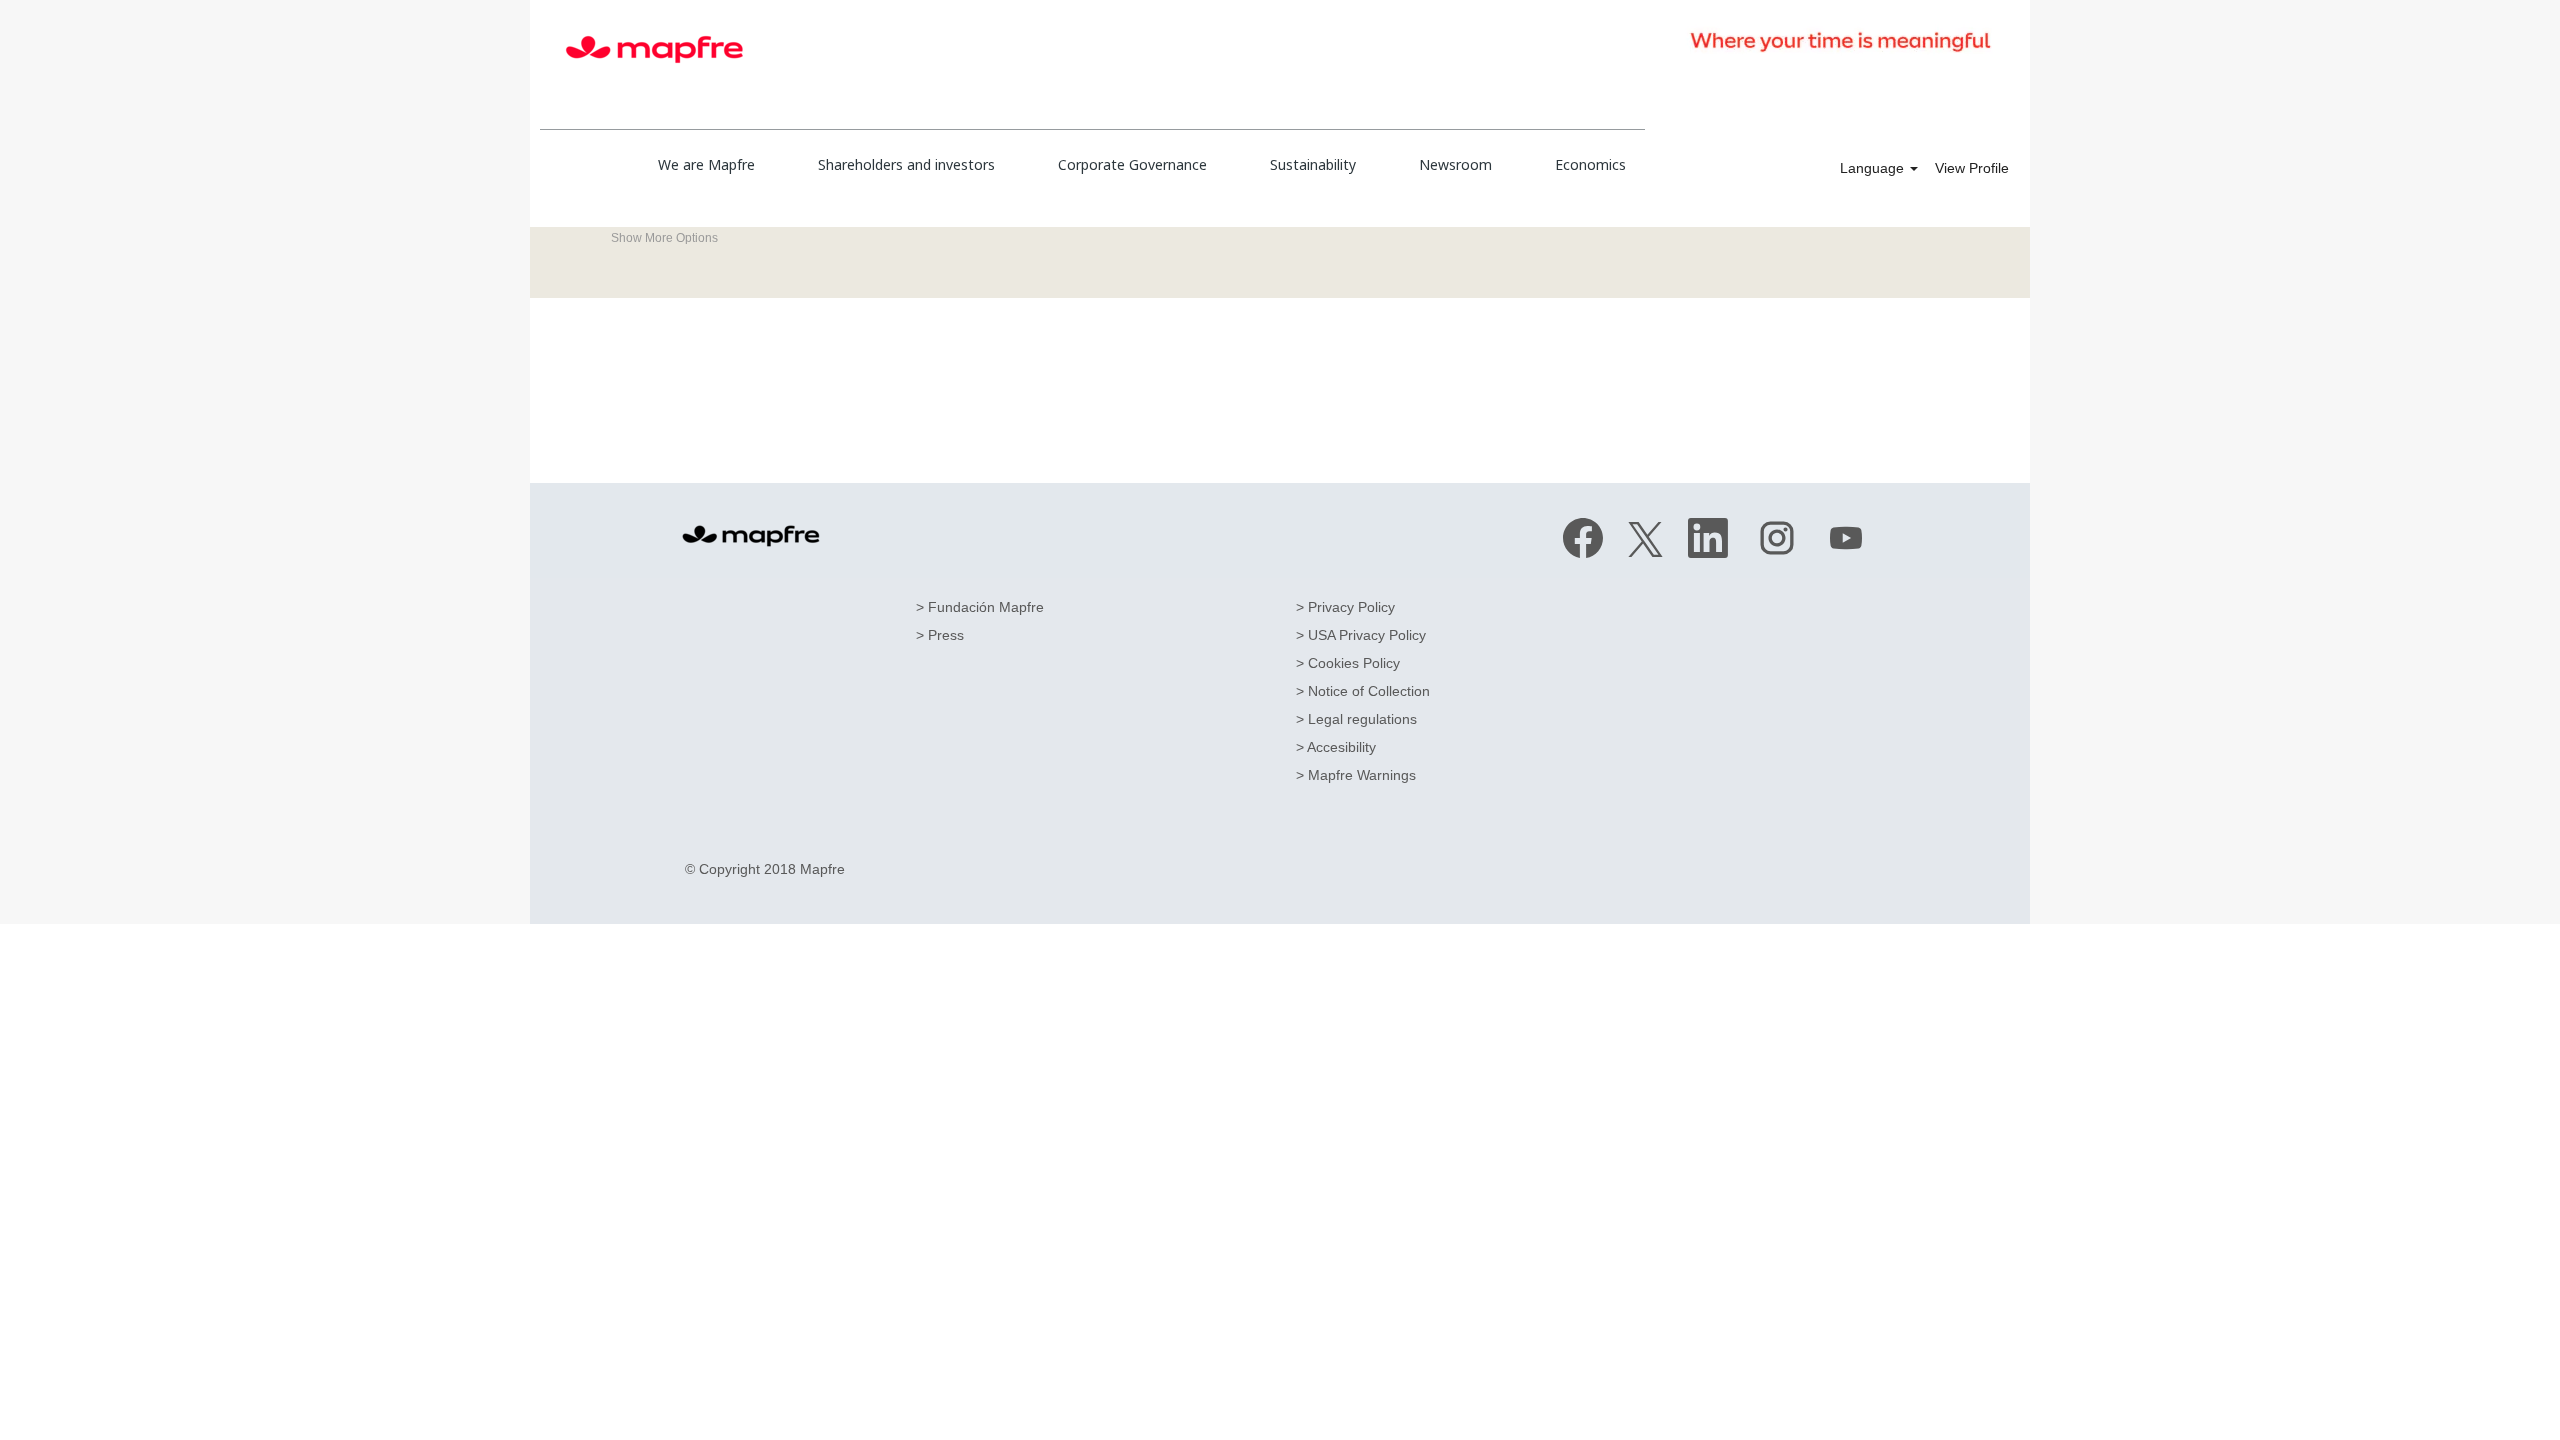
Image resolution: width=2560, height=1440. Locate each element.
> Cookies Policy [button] (1348, 663)
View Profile (1972, 168)
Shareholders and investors (906, 164)
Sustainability (1313, 164)
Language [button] (1874, 168)
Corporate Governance (1132, 164)
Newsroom (1455, 164)
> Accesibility (1336, 747)
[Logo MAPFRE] (751, 536)
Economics (1590, 164)
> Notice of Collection (1363, 691)
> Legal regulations (1356, 719)
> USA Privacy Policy (1361, 635)
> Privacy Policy (1345, 607)
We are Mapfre (706, 164)
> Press (940, 635)
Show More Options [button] (664, 238)
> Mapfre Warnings (1356, 775)
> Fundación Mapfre (980, 607)
